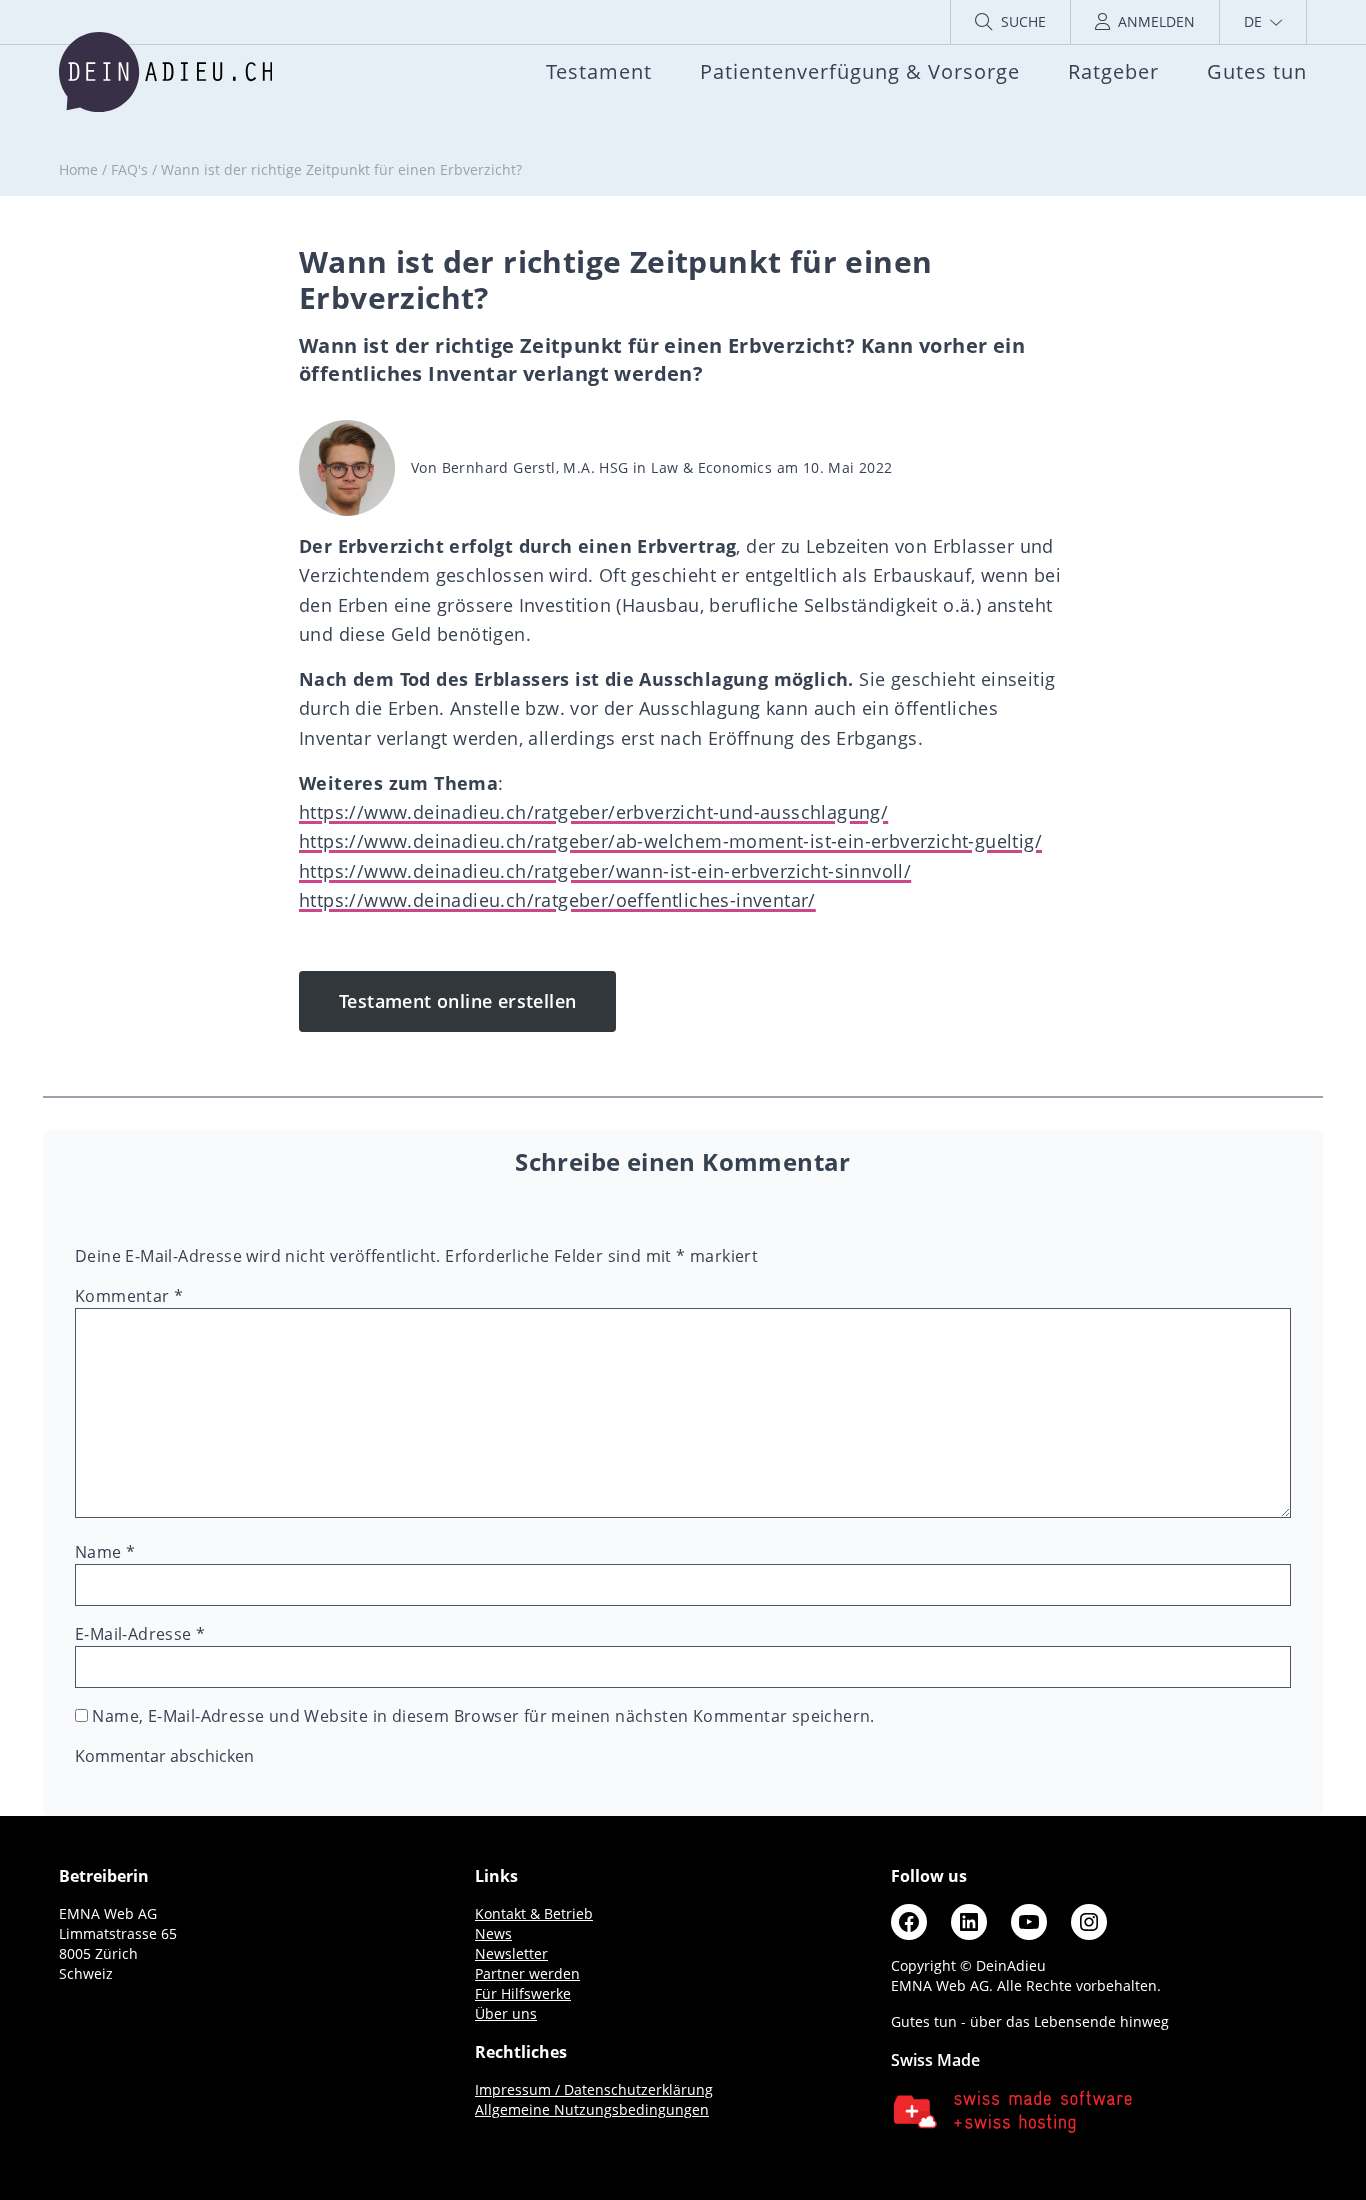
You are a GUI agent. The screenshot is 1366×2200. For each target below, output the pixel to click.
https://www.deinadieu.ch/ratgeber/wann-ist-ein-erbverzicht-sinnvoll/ (605, 871)
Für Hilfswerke (523, 1993)
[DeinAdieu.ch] (165, 72)
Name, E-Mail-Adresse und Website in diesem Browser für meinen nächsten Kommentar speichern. (483, 1716)
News (493, 1933)
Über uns (506, 2013)
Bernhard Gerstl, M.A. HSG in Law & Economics (607, 467)
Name (105, 1552)
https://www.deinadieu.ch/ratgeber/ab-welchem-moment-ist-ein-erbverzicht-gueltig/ (670, 841)
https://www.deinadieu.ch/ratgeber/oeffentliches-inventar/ (557, 900)
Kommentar (129, 1296)
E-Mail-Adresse (140, 1634)
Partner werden (527, 1973)
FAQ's (129, 169)
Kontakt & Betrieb (534, 1913)
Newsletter (511, 1953)
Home (78, 169)
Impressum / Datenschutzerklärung (594, 2089)
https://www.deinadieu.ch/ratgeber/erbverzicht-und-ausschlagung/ (593, 812)
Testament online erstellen (457, 1001)
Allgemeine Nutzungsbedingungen (592, 2109)
